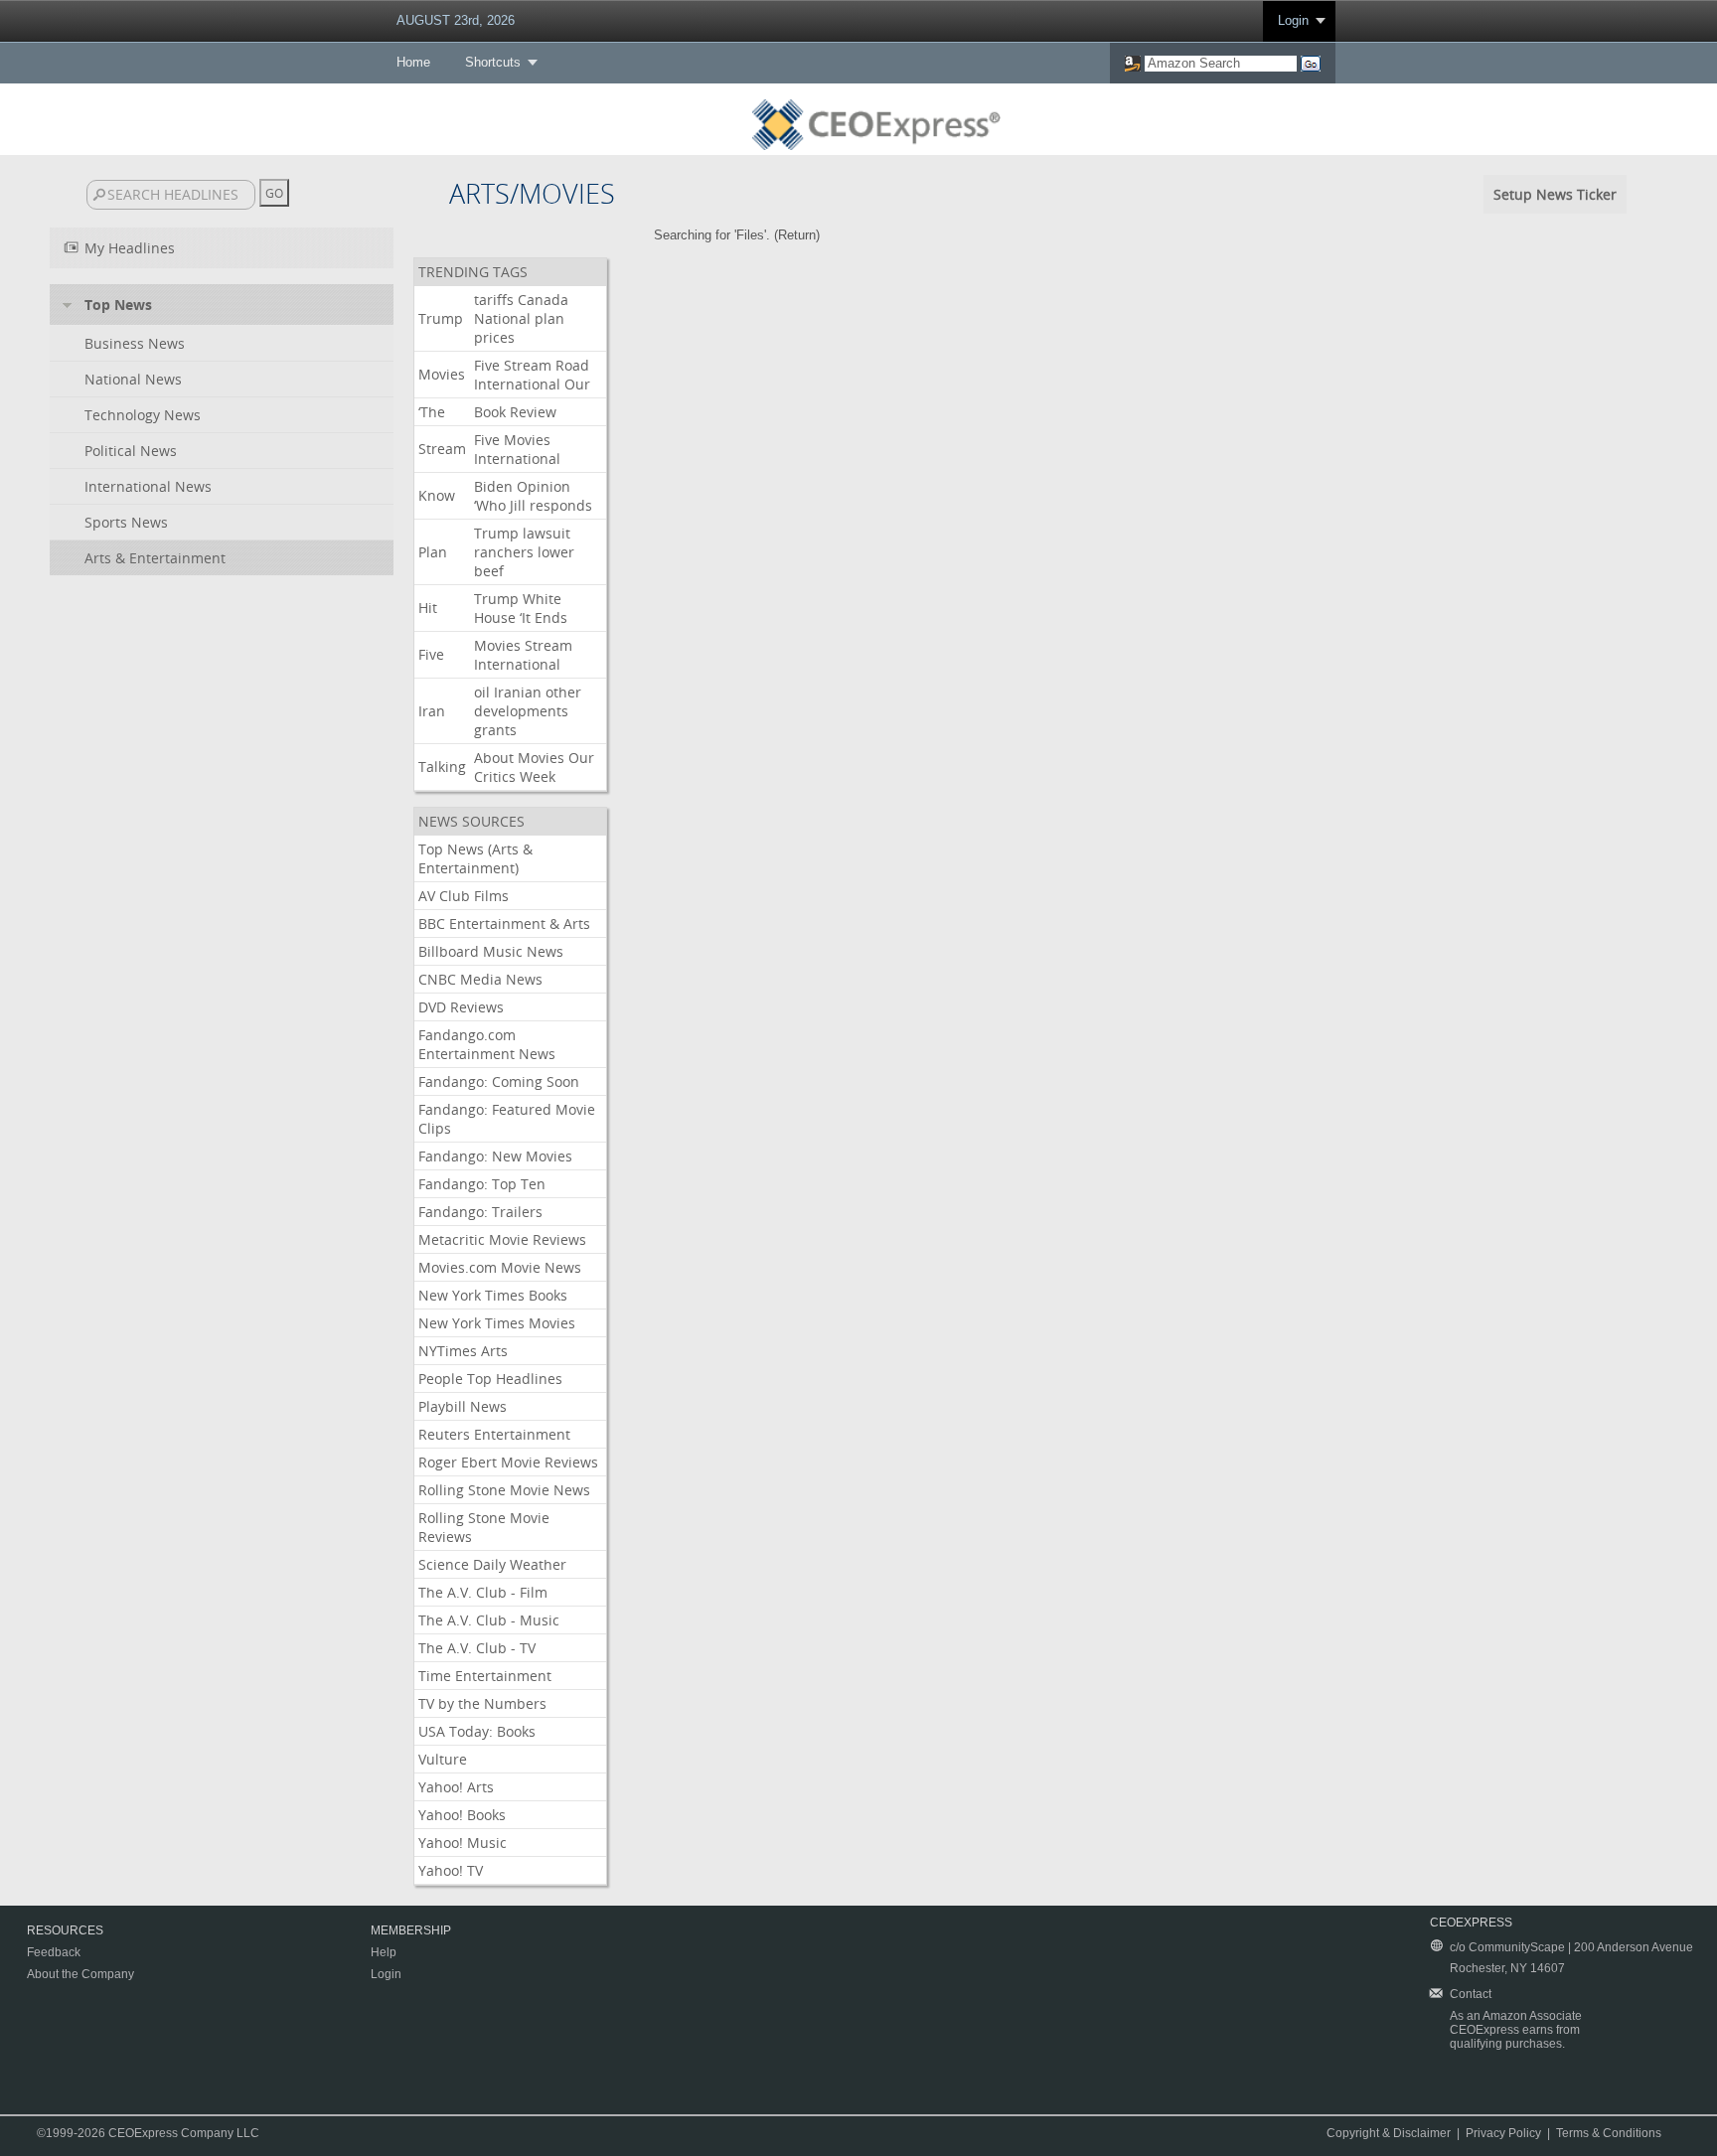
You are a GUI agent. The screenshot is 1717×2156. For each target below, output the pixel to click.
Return (797, 235)
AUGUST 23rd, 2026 (456, 20)
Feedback (54, 1952)
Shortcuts (493, 62)
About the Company (80, 1974)
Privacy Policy (1503, 2133)
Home (413, 62)
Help (384, 1952)
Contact (1471, 1994)
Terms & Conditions (1609, 2133)
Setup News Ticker (1555, 194)
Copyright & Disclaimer (1389, 2133)
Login (1293, 20)
